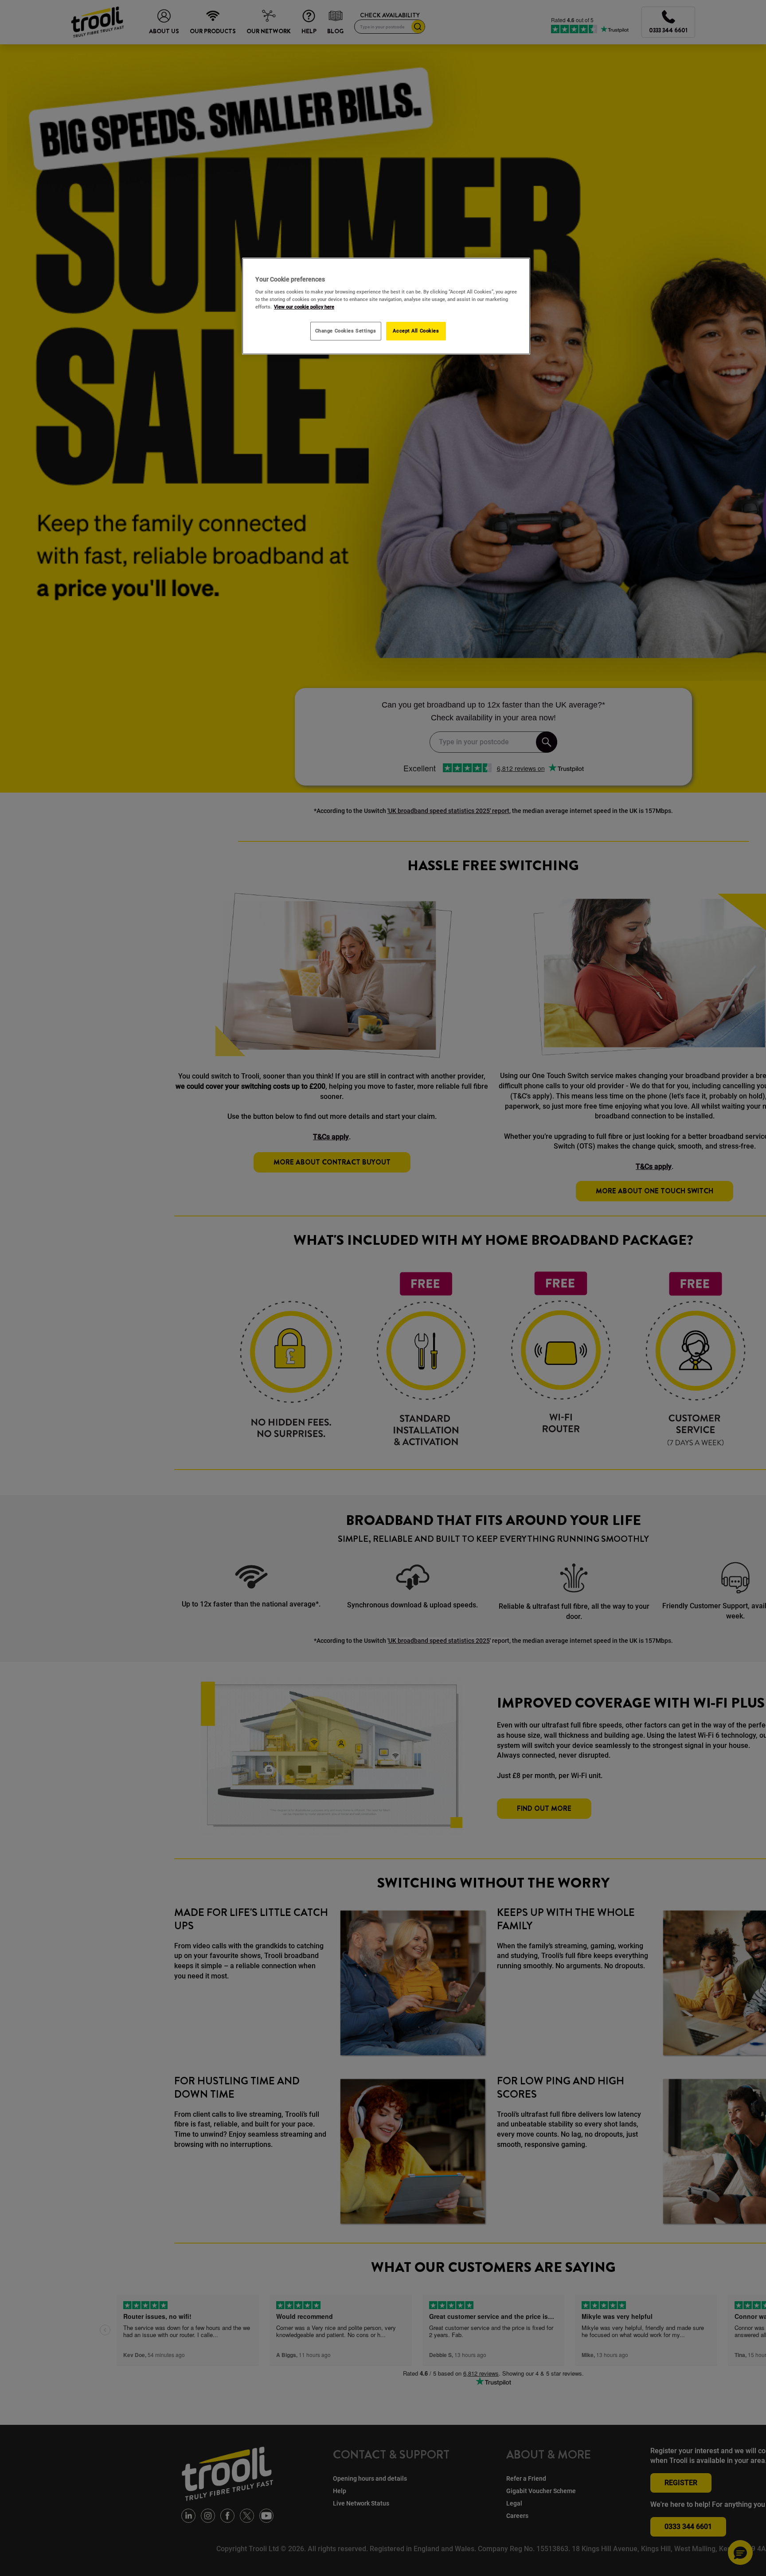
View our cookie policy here (304, 307)
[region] (386, 306)
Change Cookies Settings (346, 331)
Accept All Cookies (416, 331)
